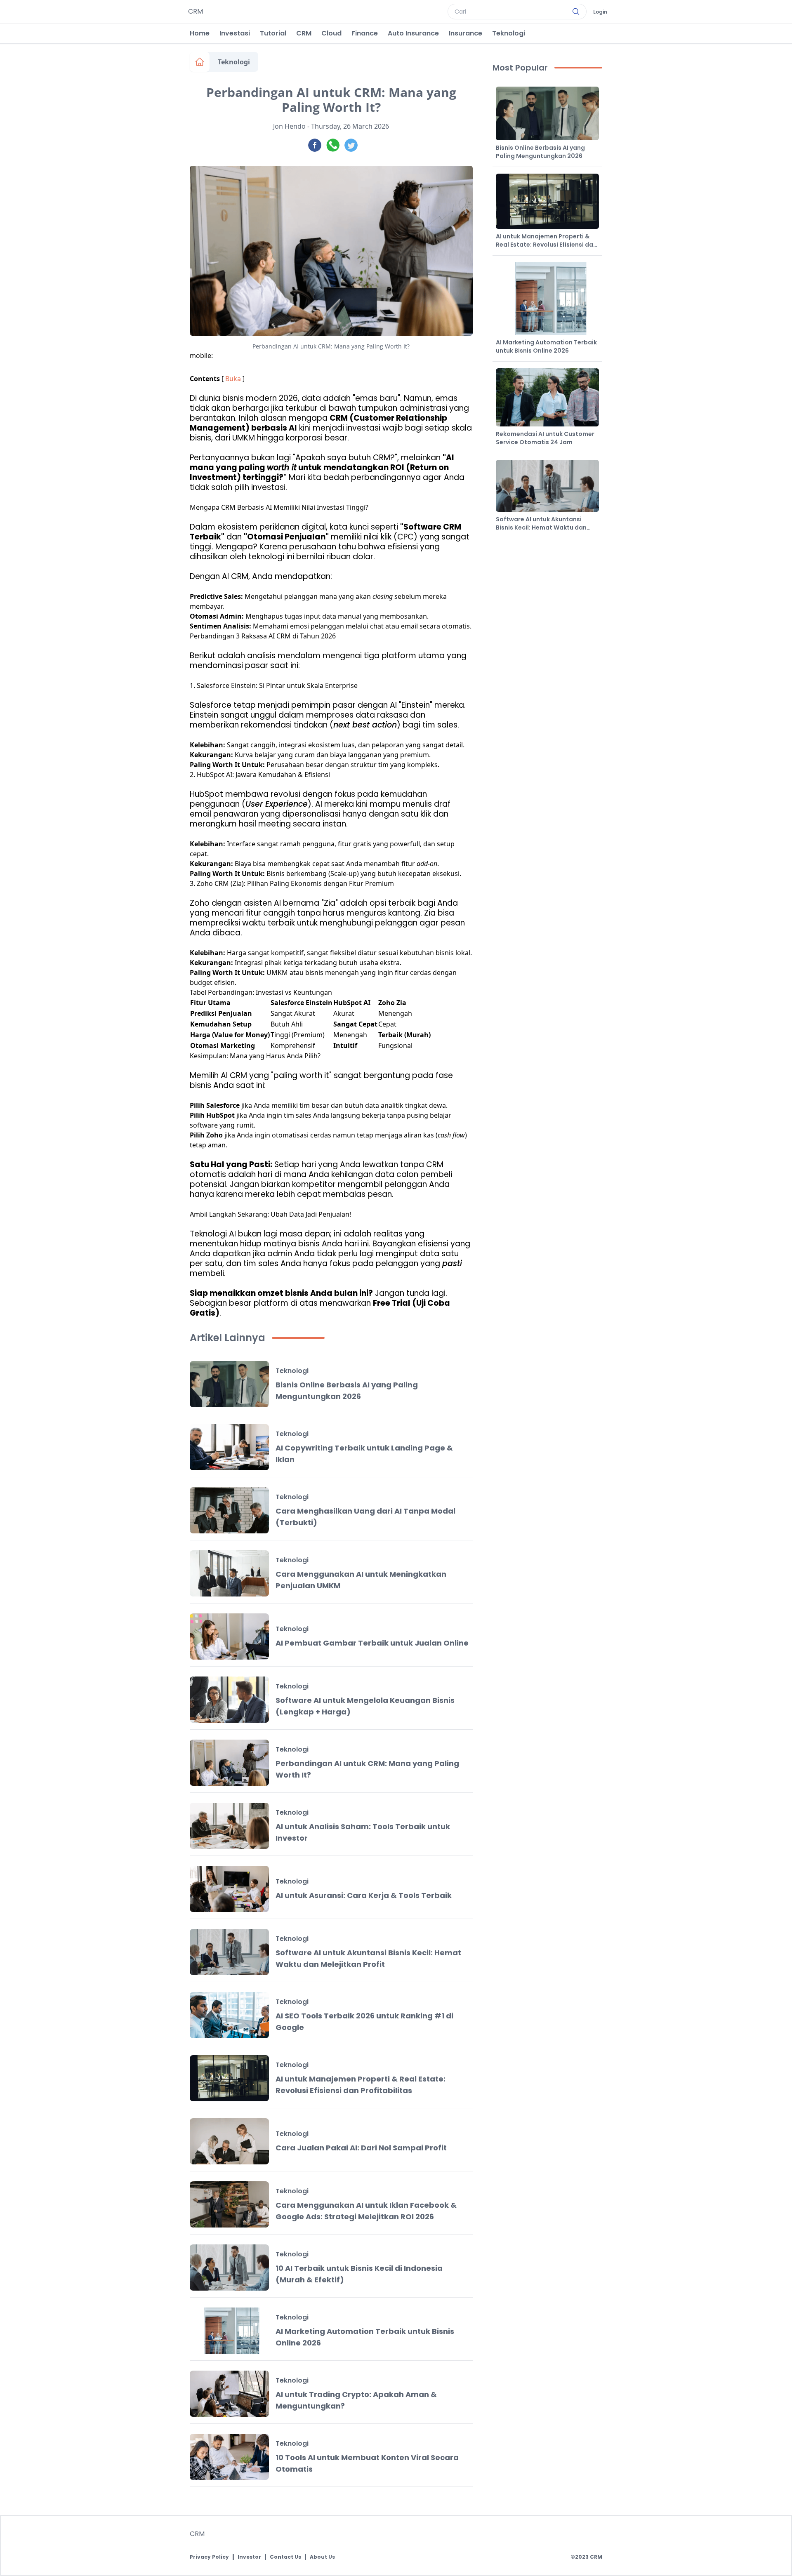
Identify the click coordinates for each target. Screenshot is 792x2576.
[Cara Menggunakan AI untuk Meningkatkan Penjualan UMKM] (229, 1573)
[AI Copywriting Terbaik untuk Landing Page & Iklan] (229, 1447)
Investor (249, 2557)
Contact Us (285, 2557)
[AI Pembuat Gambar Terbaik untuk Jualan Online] (229, 1636)
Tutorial (273, 33)
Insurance (466, 33)
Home (200, 33)
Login (600, 12)
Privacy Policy (209, 2557)
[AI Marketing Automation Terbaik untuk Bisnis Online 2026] (229, 2331)
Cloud (331, 33)
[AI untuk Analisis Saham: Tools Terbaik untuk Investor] (229, 1826)
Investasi (235, 33)
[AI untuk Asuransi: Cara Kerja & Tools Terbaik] (229, 1889)
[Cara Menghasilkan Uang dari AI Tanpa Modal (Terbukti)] (229, 1510)
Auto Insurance (413, 33)
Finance (365, 33)
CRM (304, 33)
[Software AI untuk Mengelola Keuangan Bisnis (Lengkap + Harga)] (229, 1700)
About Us (322, 2557)
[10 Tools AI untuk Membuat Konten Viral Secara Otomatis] (229, 2457)
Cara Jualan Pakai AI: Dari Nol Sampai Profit (361, 2148)
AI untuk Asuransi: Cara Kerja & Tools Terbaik (364, 1895)
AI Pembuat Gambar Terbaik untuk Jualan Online (372, 1643)
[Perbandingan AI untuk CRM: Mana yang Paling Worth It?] (229, 1763)
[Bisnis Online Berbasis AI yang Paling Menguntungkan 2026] (229, 1384)
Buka (233, 379)
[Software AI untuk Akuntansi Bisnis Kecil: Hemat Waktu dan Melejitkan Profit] (229, 1952)
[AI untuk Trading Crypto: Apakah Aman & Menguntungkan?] (229, 2394)
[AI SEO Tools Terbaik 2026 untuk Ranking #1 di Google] (229, 2015)
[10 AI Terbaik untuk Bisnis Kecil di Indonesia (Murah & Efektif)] (229, 2268)
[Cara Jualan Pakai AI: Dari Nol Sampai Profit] (229, 2141)
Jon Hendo (289, 126)
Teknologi (509, 33)
